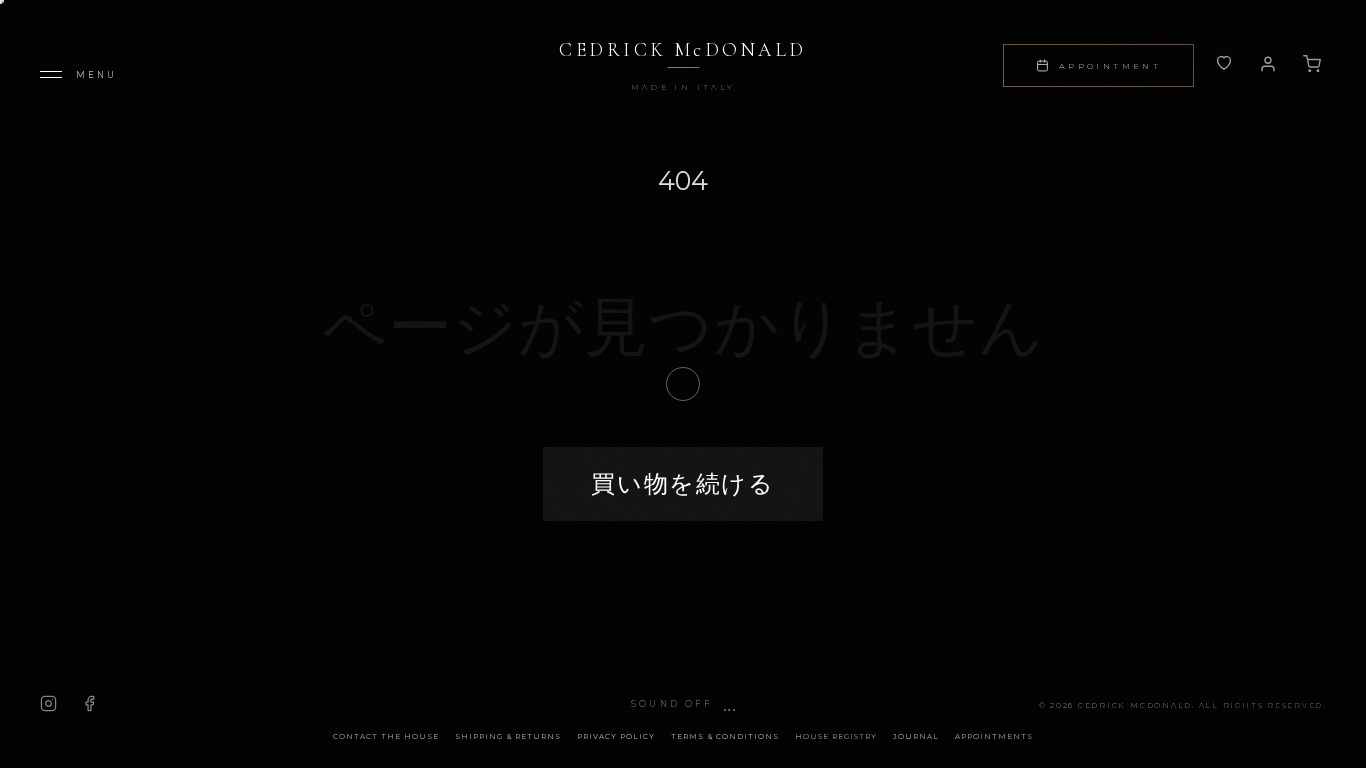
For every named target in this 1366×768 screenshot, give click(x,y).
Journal (916, 736)
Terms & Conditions (725, 736)
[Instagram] (48, 703)
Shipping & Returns (508, 736)
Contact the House (386, 736)
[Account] (1224, 64)
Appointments (994, 736)
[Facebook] (89, 703)
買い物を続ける (682, 483)
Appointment (1110, 66)
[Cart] (1312, 64)
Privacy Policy (616, 736)
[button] (683, 704)
